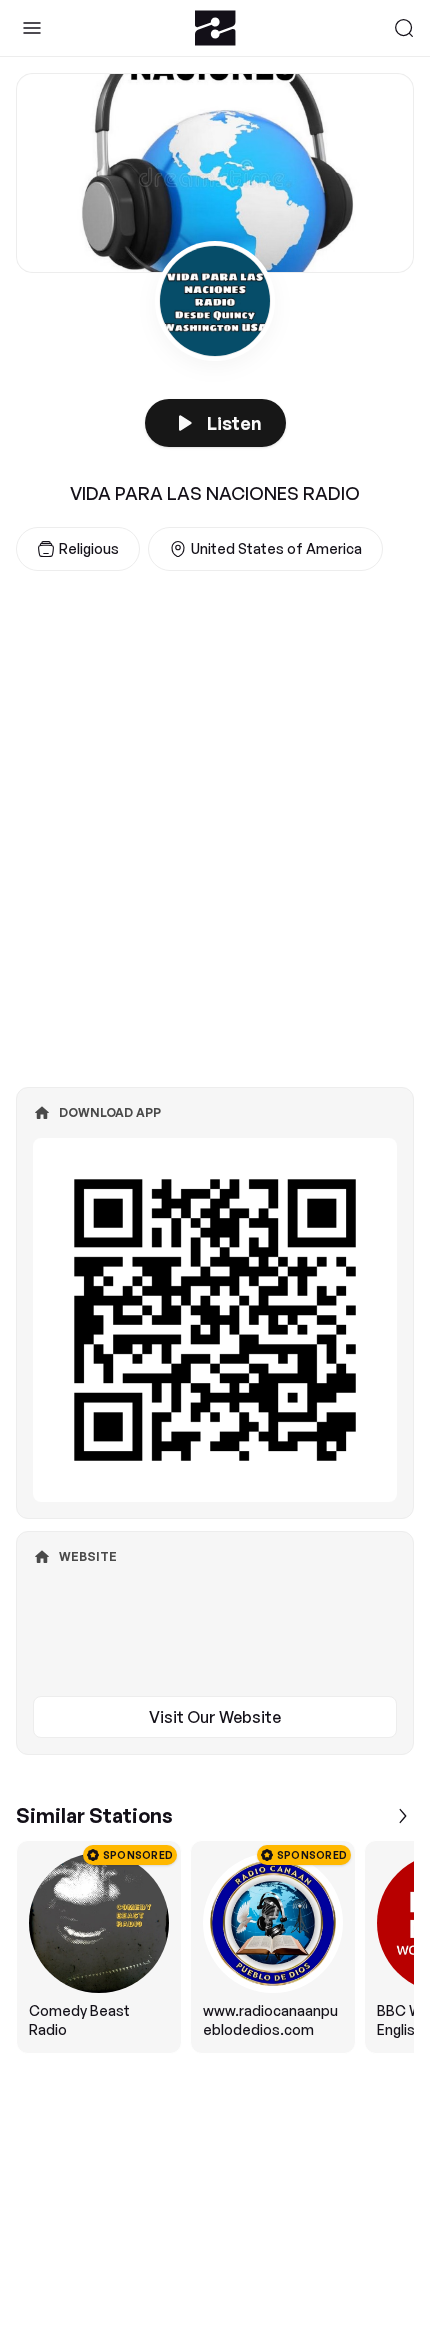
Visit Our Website (215, 1717)
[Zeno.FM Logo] (215, 28)
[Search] (404, 28)
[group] (215, 1947)
